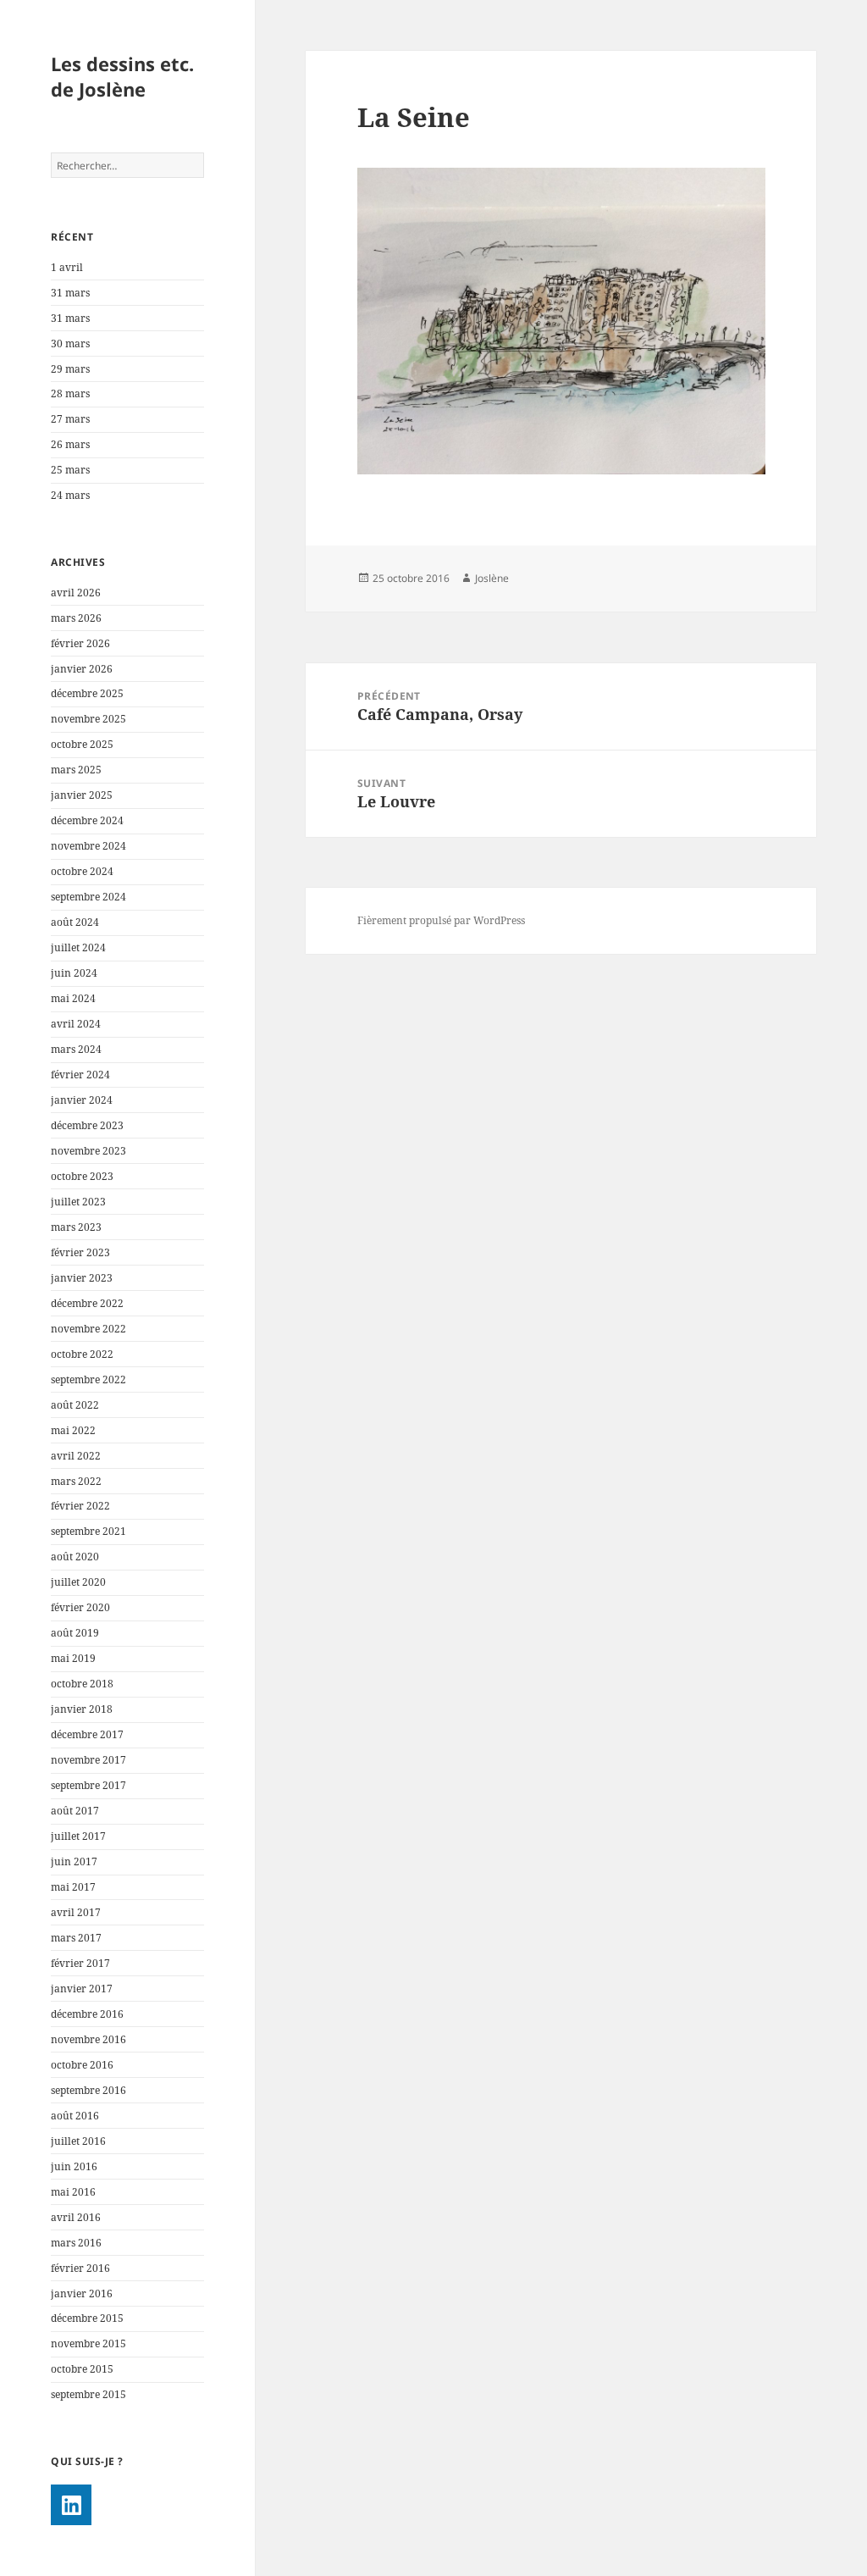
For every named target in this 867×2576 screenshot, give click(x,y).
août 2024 (75, 922)
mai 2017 (73, 1887)
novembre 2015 (88, 2343)
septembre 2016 (88, 2090)
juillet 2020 (78, 1582)
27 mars (70, 419)
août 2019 (75, 1633)
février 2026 (80, 643)
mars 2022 (76, 1481)
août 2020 (75, 1557)
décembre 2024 (87, 820)
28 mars (70, 393)
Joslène (492, 578)
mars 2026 (76, 618)
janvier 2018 (82, 1709)
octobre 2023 (82, 1176)
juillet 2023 (78, 1202)
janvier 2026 (82, 669)
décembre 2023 (87, 1125)
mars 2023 (76, 1227)
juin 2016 (74, 2166)
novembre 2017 (88, 1760)
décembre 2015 (87, 2318)
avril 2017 (76, 1912)
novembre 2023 (88, 1151)
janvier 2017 (82, 1989)
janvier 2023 (82, 1278)
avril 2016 (76, 2217)
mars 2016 (76, 2243)
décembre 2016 (87, 2014)
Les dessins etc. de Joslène (122, 76)
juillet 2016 (78, 2141)
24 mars (70, 495)
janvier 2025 (82, 795)
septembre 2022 (88, 1379)
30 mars (70, 343)
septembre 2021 (88, 1531)
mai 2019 (73, 1658)
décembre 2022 (87, 1303)
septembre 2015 (88, 2394)
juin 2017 (74, 1861)
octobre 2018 (82, 1684)
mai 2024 (73, 998)
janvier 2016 (82, 2293)
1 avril (67, 267)
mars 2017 (76, 1938)
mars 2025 (76, 770)
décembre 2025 (87, 693)
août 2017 (75, 1811)
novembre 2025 (88, 719)
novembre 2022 (88, 1329)
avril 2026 (76, 593)
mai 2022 (73, 1430)
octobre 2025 (82, 744)
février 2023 (80, 1252)
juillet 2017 (78, 1836)
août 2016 (75, 2116)
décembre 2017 (87, 1734)
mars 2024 (76, 1049)
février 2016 (80, 2268)
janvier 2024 (82, 1100)
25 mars (70, 470)
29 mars (70, 369)
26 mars (70, 444)
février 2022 (80, 1506)
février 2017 (80, 1963)
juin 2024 (74, 973)
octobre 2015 (82, 2369)
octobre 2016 (82, 2065)
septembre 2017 (88, 1785)
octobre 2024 (82, 871)
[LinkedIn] (71, 2505)
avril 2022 (76, 1456)
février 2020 (80, 1607)
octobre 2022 (82, 1354)
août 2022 (75, 1405)
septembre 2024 (88, 897)
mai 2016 (73, 2192)
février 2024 (80, 1075)
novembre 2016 (88, 2039)
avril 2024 (76, 1024)
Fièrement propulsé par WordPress (441, 920)
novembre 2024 (88, 846)
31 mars (70, 293)
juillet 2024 (78, 947)
